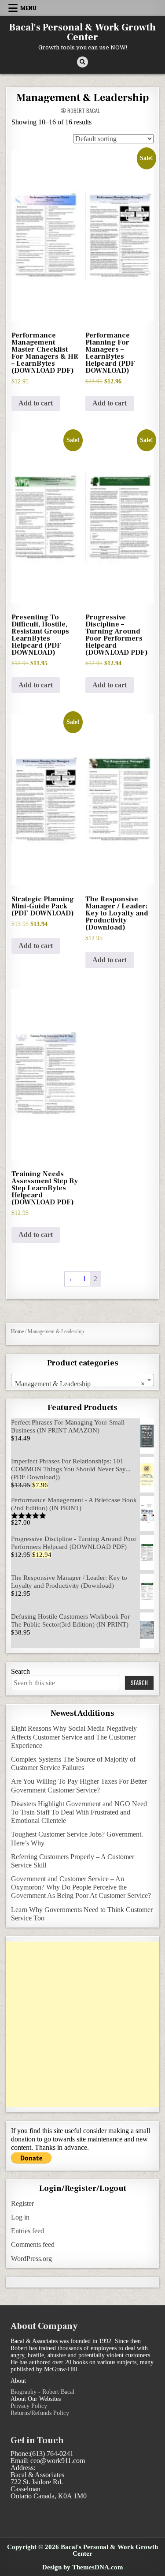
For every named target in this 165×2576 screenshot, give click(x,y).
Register (22, 2203)
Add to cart (36, 403)
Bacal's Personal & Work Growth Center (82, 32)
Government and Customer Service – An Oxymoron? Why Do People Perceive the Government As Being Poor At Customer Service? (81, 1887)
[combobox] (82, 1380)
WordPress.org (31, 2259)
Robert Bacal (84, 111)
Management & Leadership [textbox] (80, 1384)
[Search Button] (82, 62)
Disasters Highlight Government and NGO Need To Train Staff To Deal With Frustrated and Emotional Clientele (79, 1812)
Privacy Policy (29, 2406)
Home (17, 1331)
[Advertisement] (82, 2024)
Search (20, 1671)
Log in (20, 2217)
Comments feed (33, 2244)
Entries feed (27, 2231)
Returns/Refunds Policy (40, 2413)
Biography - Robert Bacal (42, 2392)
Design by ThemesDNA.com (83, 2567)
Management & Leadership (82, 98)
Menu (28, 8)
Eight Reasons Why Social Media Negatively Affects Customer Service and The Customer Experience (74, 1737)
